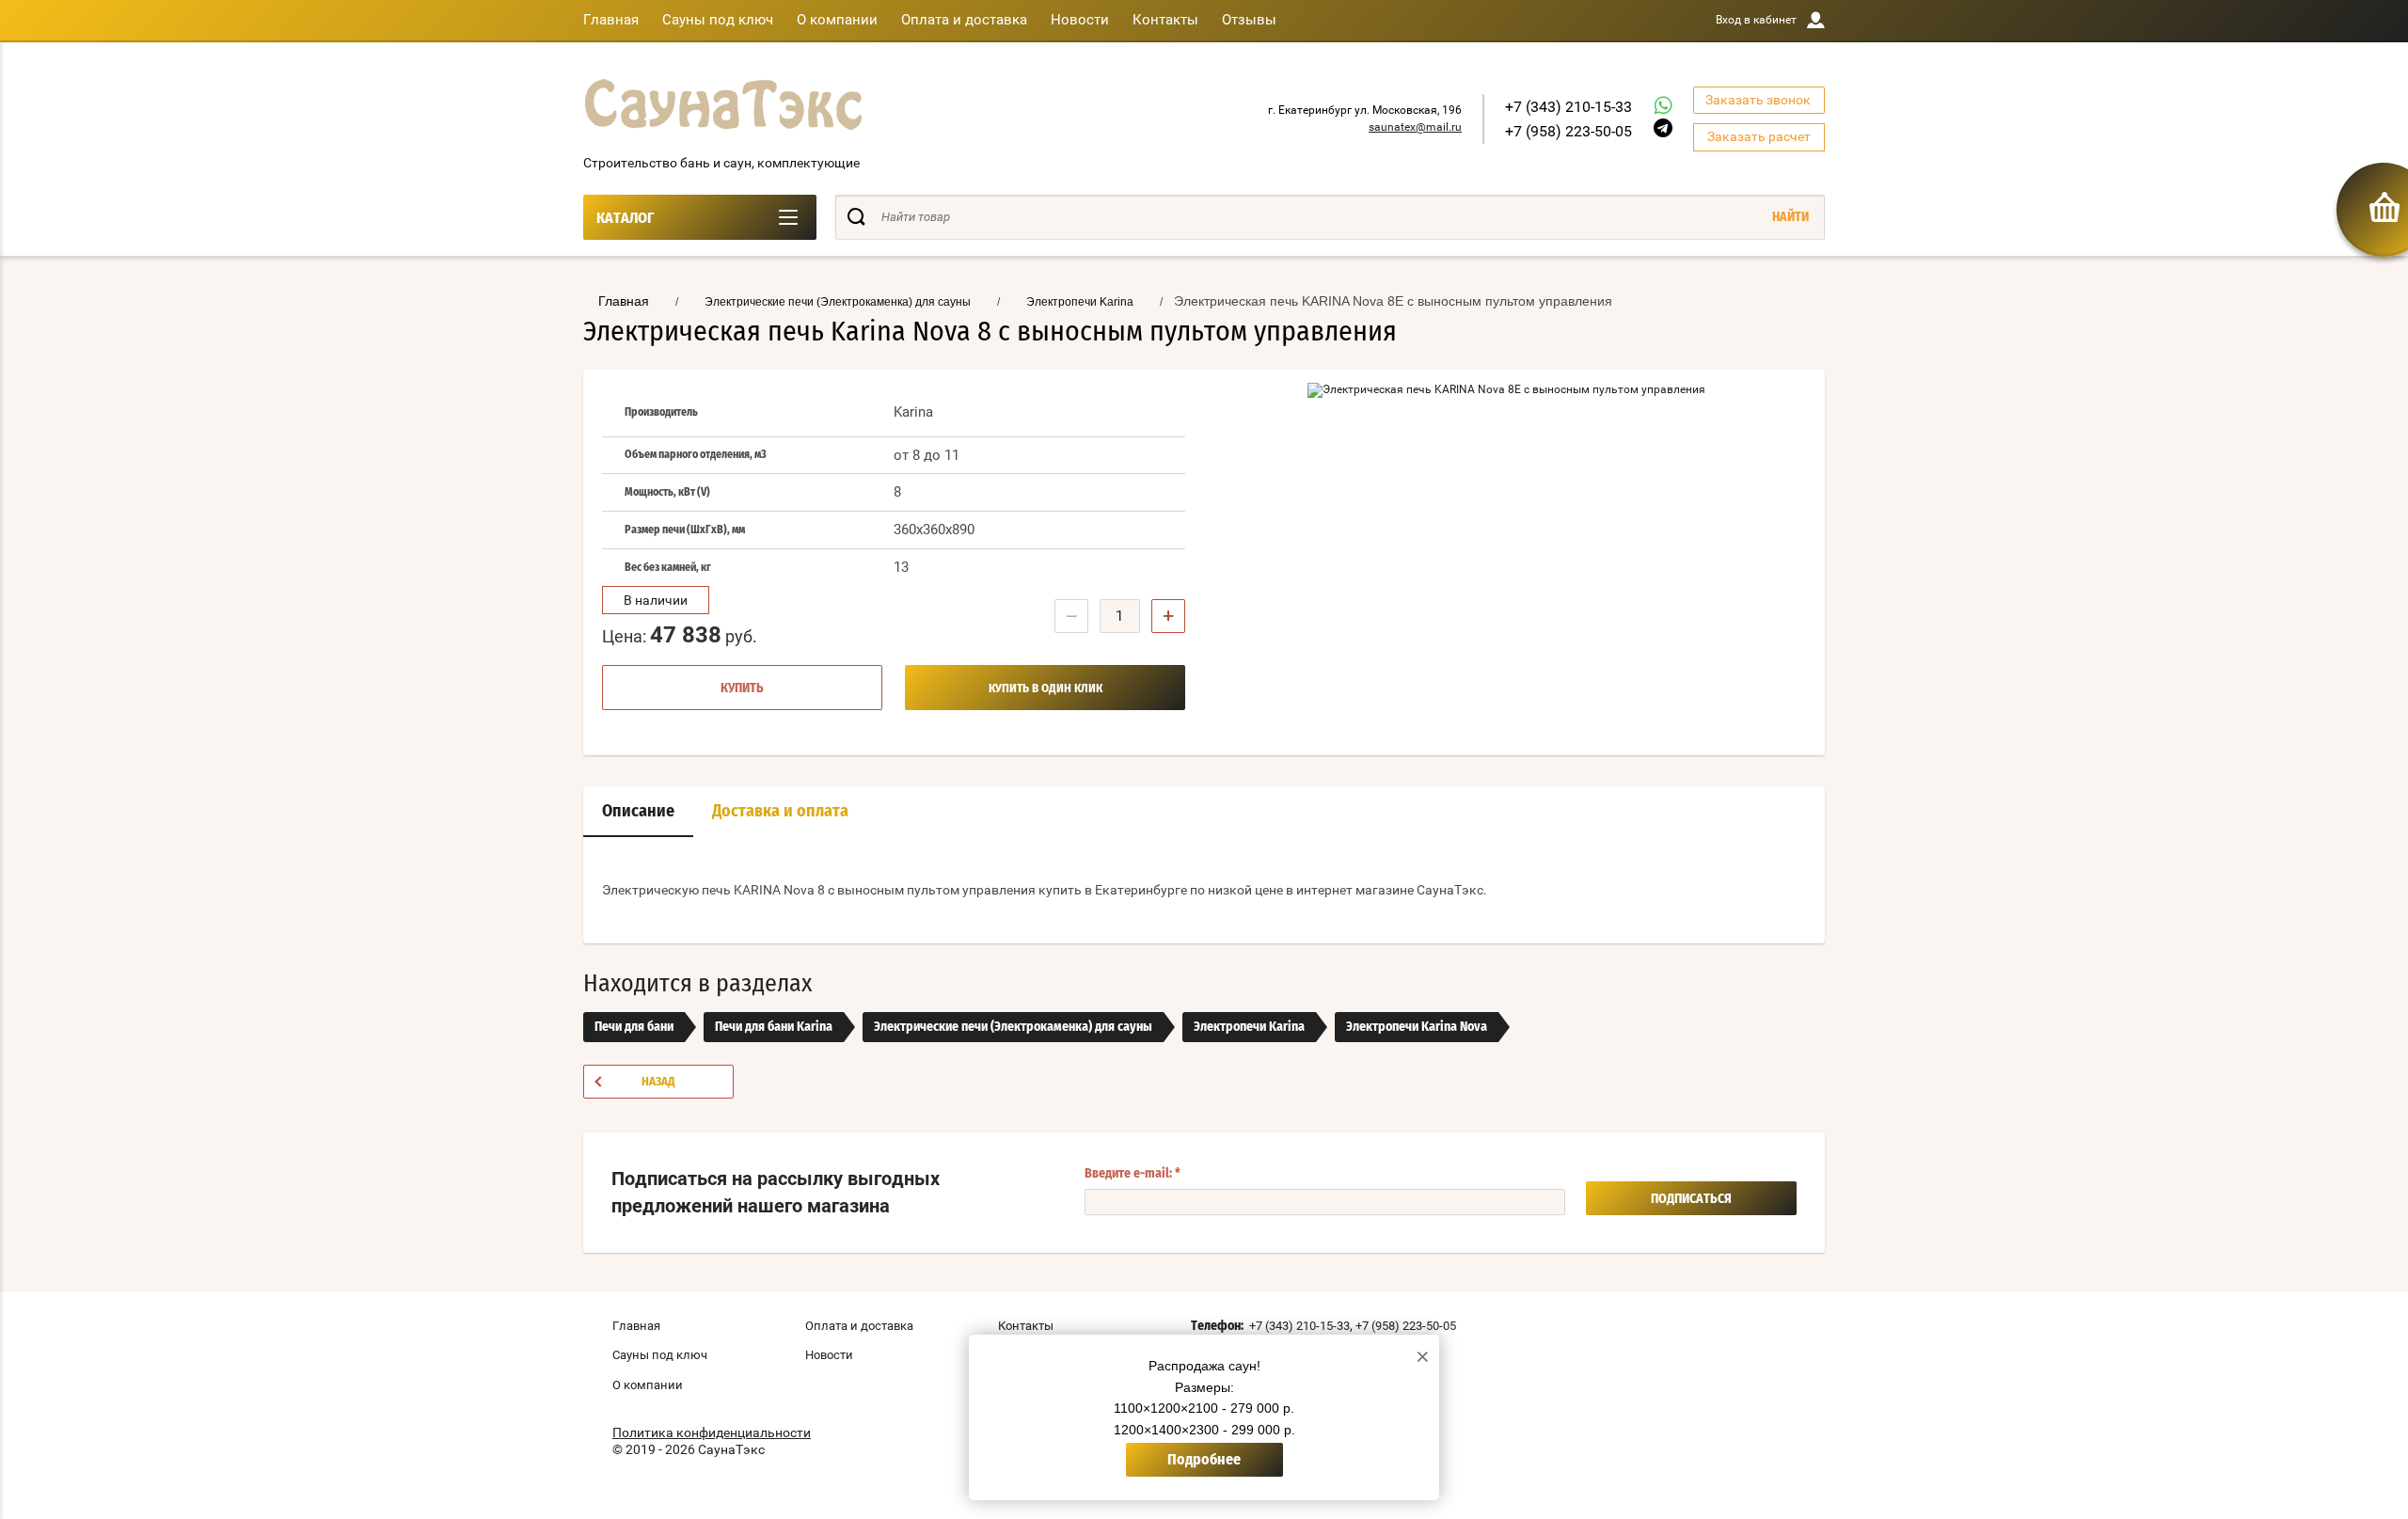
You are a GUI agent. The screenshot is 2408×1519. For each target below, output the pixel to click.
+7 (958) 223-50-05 (1568, 131)
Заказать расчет (1759, 136)
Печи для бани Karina (774, 1027)
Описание (638, 812)
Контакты (1165, 20)
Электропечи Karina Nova (1417, 1027)
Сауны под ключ (718, 20)
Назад (658, 1082)
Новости (1080, 20)
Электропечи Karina (1249, 1027)
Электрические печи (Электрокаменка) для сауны (1013, 1027)
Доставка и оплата (780, 812)
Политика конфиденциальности (712, 1432)
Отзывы (1249, 20)
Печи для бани (634, 1027)
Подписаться (1691, 1199)
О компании (837, 20)
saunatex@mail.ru (1415, 127)
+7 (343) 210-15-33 (1568, 107)
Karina (913, 412)
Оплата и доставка (964, 20)
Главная (611, 20)
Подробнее (1204, 1460)
